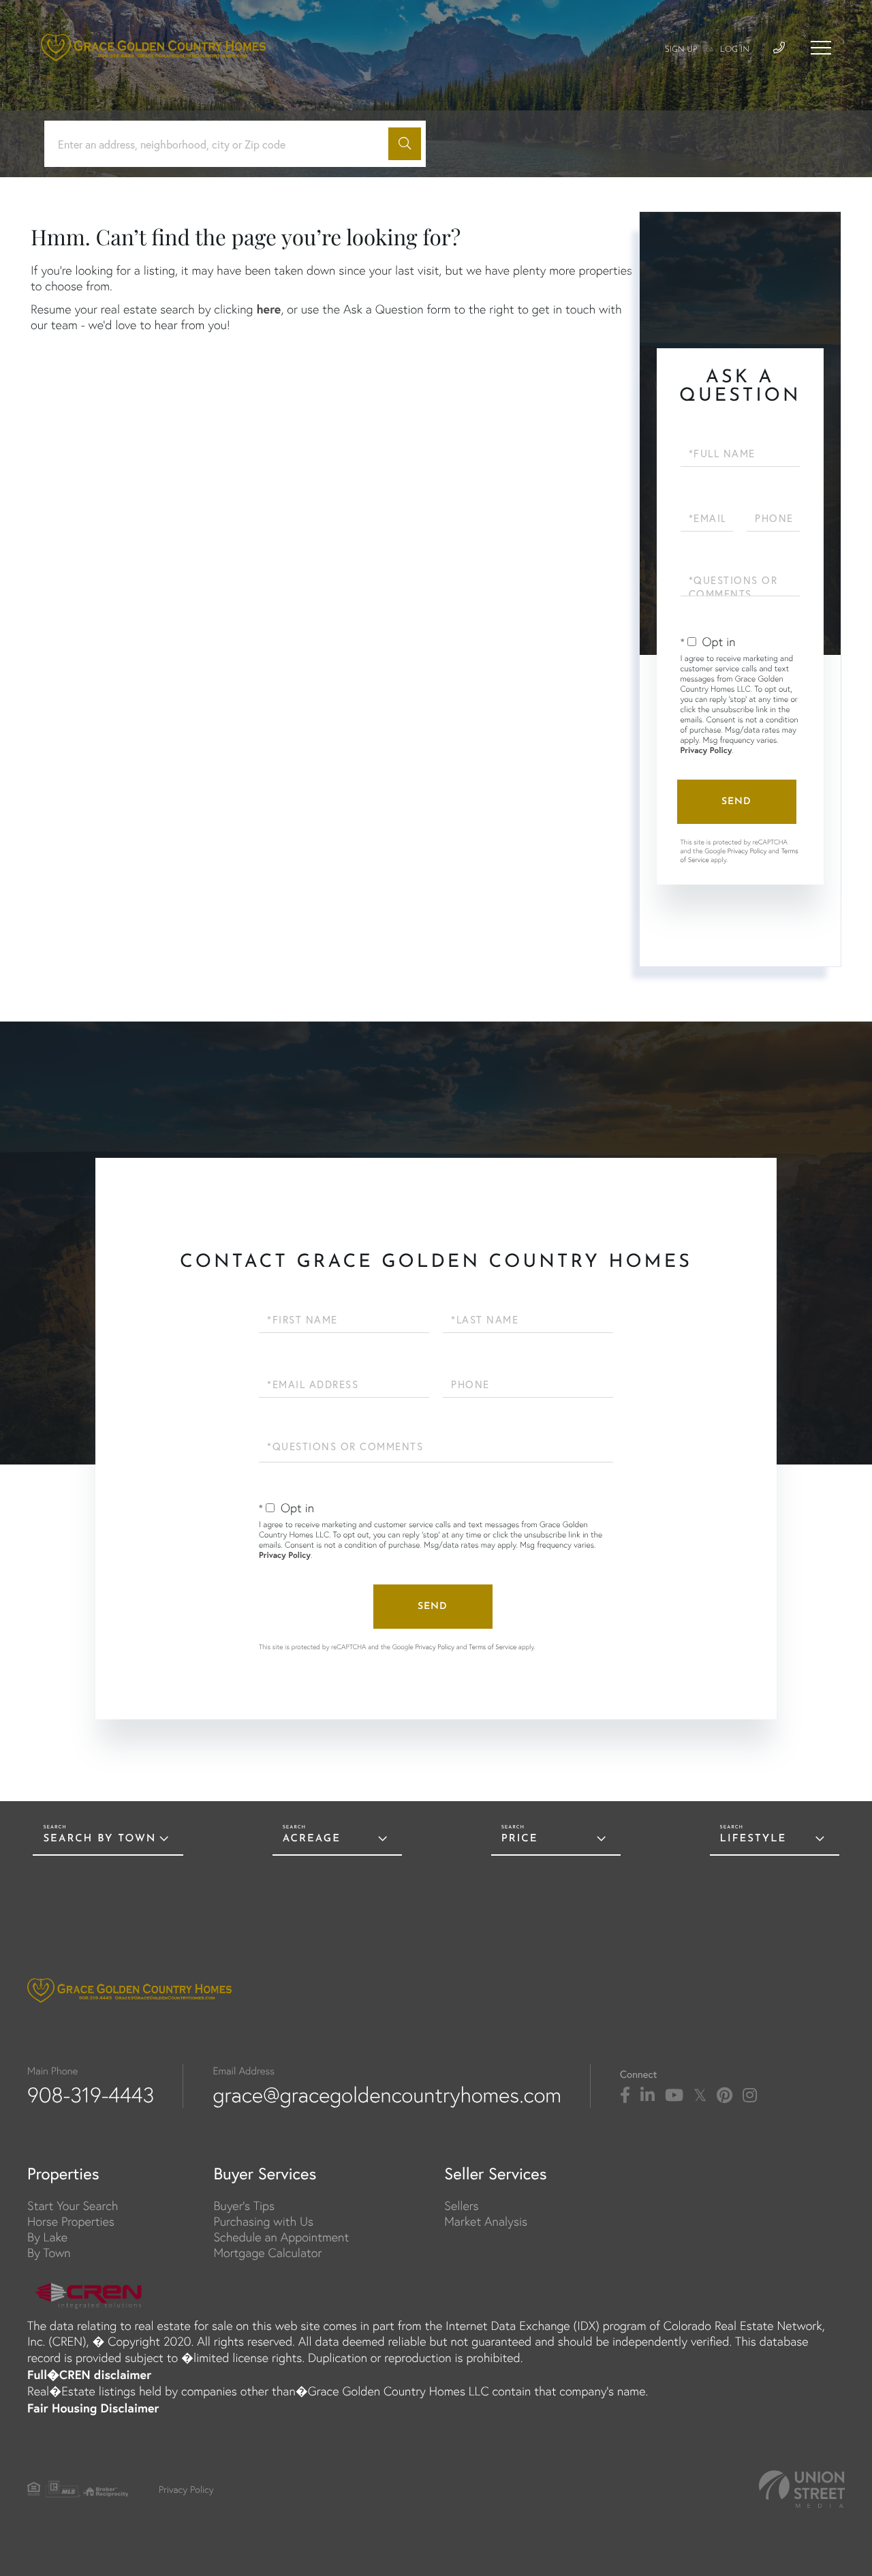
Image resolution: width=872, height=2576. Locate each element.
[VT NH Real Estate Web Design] (802, 2489)
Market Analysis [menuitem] (486, 2221)
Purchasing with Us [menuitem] (263, 2221)
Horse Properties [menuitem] (71, 2221)
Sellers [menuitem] (461, 2206)
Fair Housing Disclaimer (93, 2408)
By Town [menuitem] (49, 2253)
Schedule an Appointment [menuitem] (281, 2237)
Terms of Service (493, 1647)
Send (736, 802)
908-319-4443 (91, 2095)
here (268, 309)
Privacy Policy (706, 751)
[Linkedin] (648, 2096)
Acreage (312, 1839)
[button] (405, 144)
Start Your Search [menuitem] (73, 2206)
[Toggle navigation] (821, 48)
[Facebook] (625, 2096)
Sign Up (681, 50)
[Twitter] (700, 2096)
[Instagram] (750, 2096)
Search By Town (99, 1839)
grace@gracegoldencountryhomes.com (387, 2095)
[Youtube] (674, 2096)
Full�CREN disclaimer (89, 2374)
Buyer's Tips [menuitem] (244, 2206)
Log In (735, 50)
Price (520, 1839)
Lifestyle (753, 1839)
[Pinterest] (725, 2096)
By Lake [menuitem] (47, 2237)
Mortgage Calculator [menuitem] (267, 2253)
